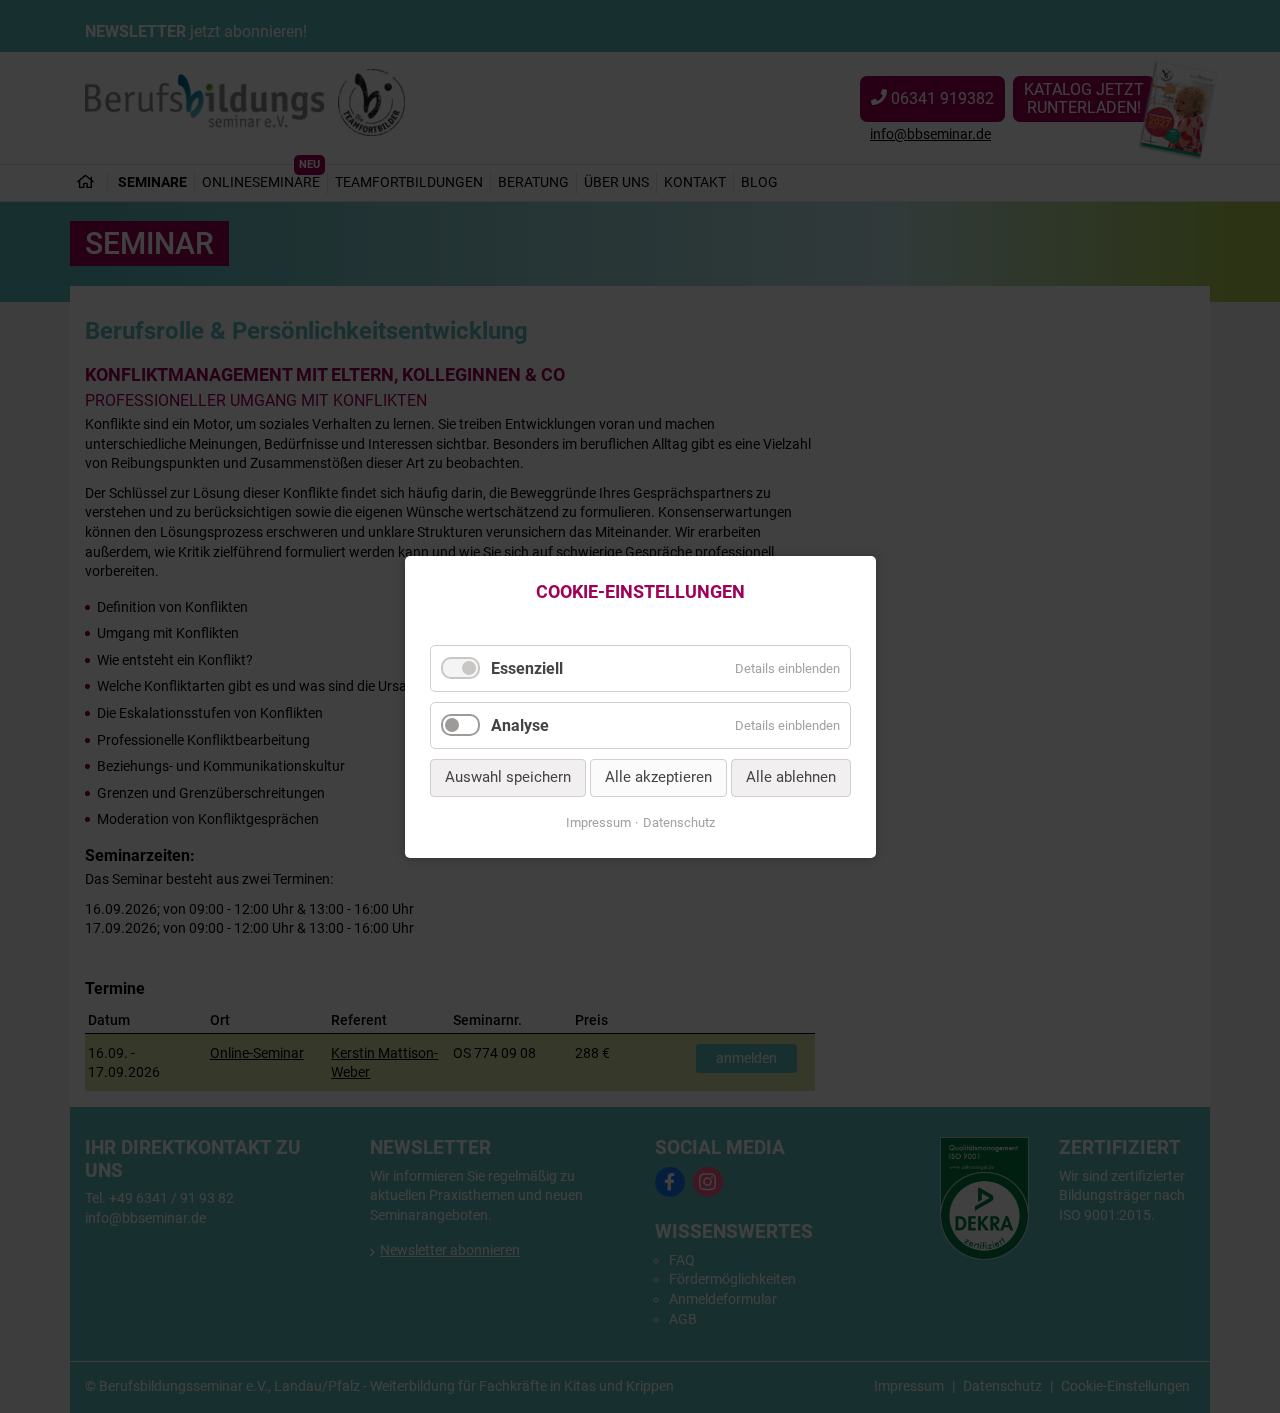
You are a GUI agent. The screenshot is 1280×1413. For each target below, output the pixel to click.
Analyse (520, 725)
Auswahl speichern (508, 777)
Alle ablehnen (791, 777)
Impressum (598, 822)
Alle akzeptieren (658, 777)
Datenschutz (679, 822)
